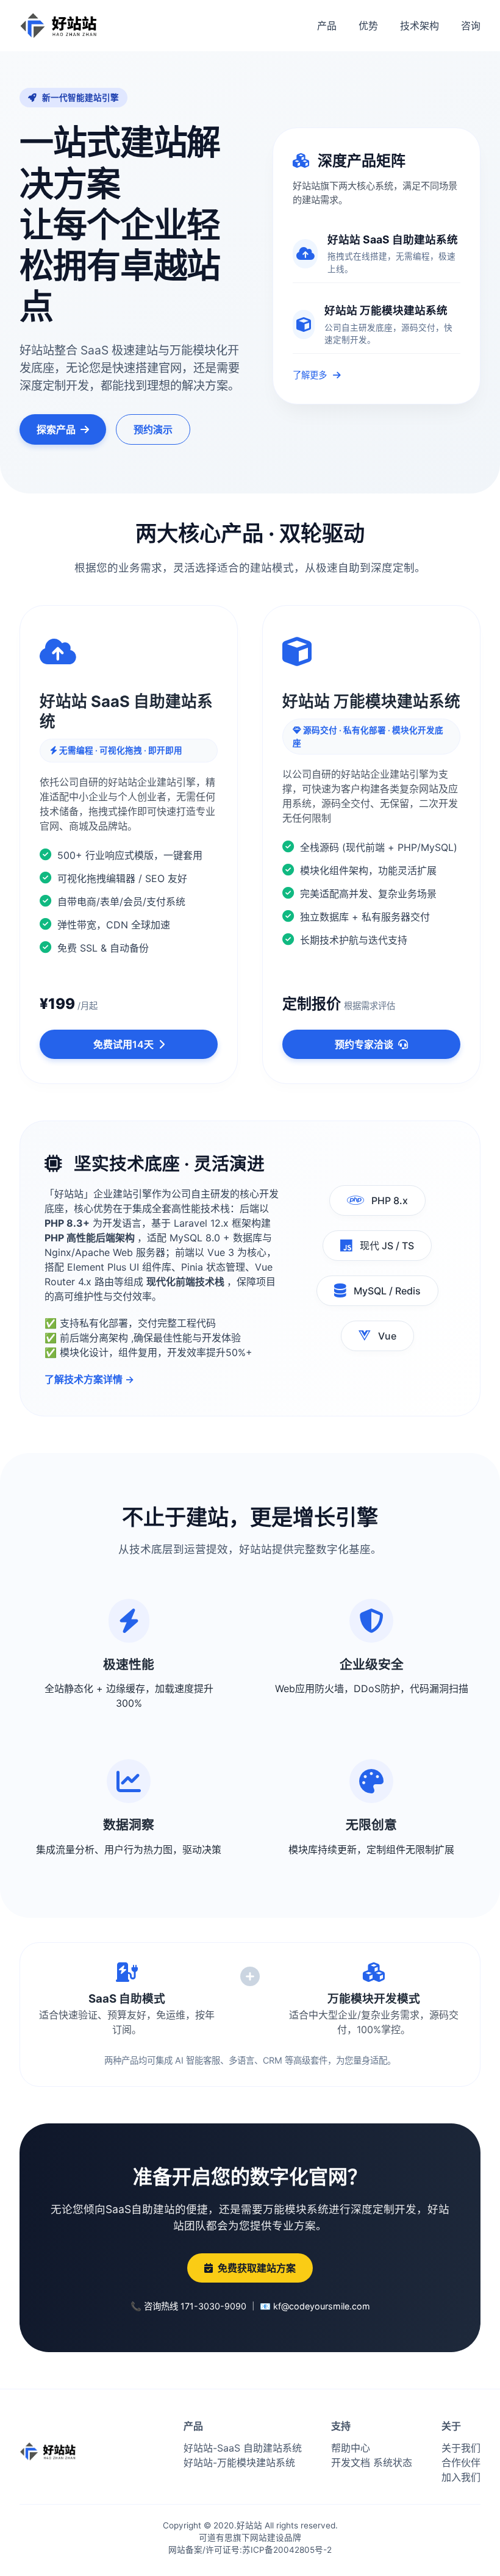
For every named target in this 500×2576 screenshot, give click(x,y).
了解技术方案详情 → (89, 1379)
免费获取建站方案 (257, 2268)
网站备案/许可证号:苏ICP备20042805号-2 (250, 2550)
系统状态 (393, 2463)
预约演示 (153, 429)
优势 (368, 26)
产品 (327, 26)
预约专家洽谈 (364, 1044)
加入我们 (461, 2477)
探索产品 (56, 429)
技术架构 (420, 26)
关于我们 (461, 2448)
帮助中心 (351, 2448)
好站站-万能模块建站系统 (239, 2463)
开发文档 (351, 2463)
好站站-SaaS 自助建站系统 (243, 2448)
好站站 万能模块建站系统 (386, 310)
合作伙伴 (461, 2463)
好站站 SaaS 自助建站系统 (393, 239)
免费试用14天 (123, 1044)
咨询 (471, 26)
